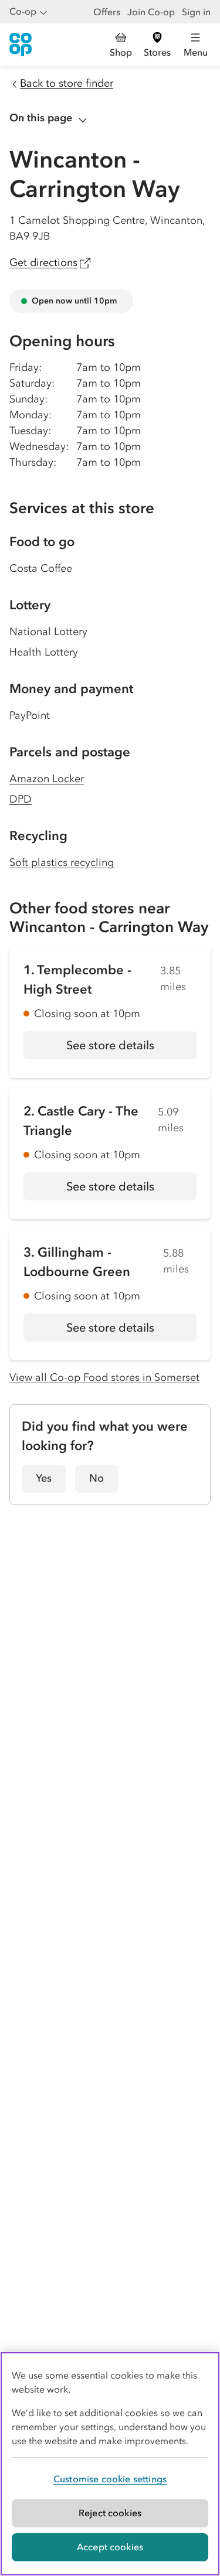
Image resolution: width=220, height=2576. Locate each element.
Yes (44, 1478)
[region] (110, 2464)
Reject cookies (110, 2513)
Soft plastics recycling (62, 862)
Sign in (196, 12)
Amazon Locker (47, 779)
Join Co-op (151, 12)
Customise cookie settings (110, 2479)
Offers (107, 12)
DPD (21, 799)
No (97, 1478)
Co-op (23, 11)
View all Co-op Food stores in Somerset (104, 1377)
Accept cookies (110, 2547)
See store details (131, 1049)
